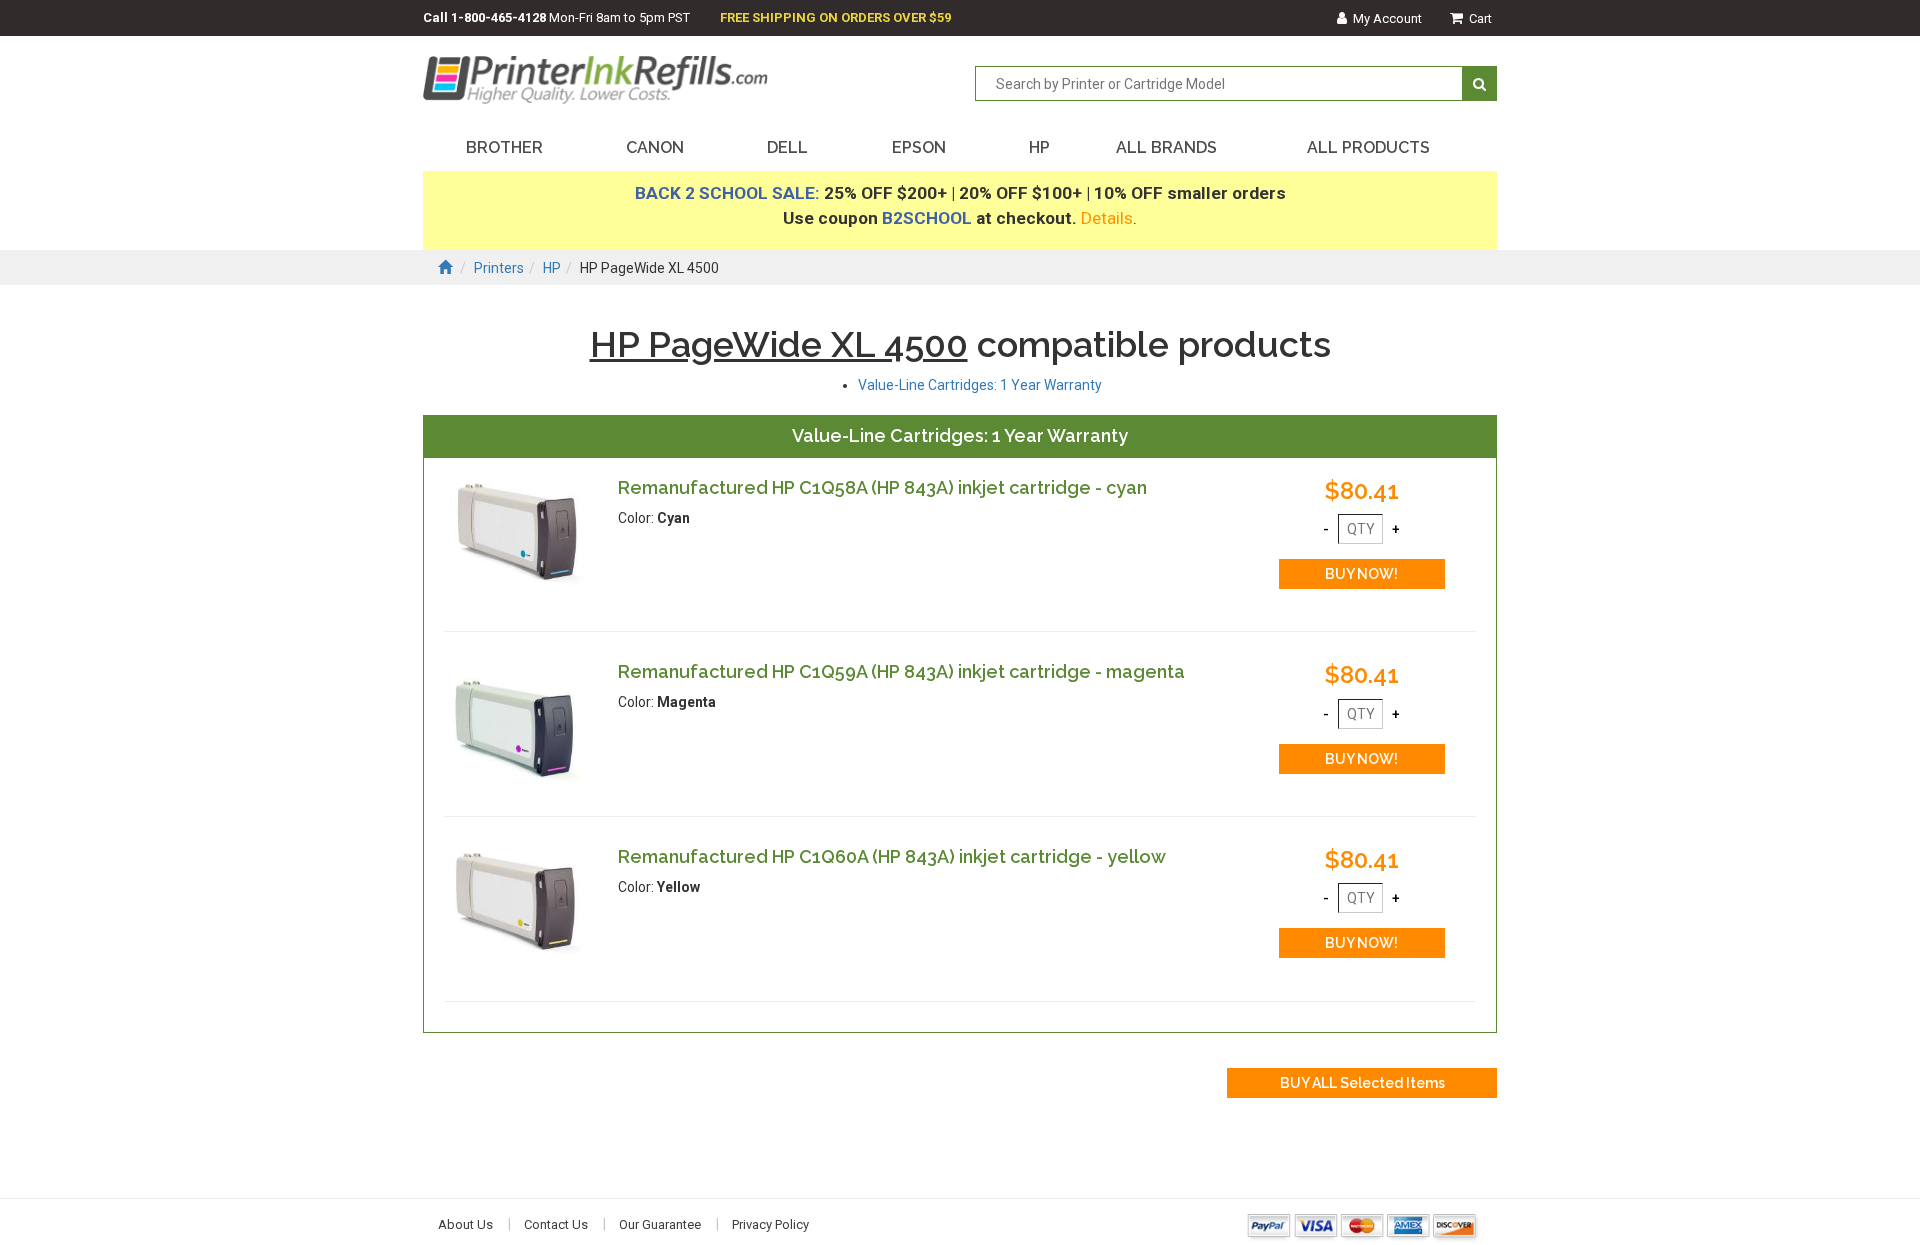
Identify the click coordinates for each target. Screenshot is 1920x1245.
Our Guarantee (660, 1224)
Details (1107, 218)
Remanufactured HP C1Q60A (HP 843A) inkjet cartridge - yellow (892, 856)
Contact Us (556, 1224)
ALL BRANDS (1166, 147)
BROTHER (504, 147)
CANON (655, 147)
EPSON (919, 147)
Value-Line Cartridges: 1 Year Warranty (980, 385)
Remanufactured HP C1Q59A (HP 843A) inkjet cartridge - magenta (901, 671)
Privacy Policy (770, 1224)
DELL (787, 147)
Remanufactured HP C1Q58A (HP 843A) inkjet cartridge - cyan (882, 487)
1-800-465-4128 (498, 17)
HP (1039, 147)
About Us (465, 1224)
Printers (499, 268)
